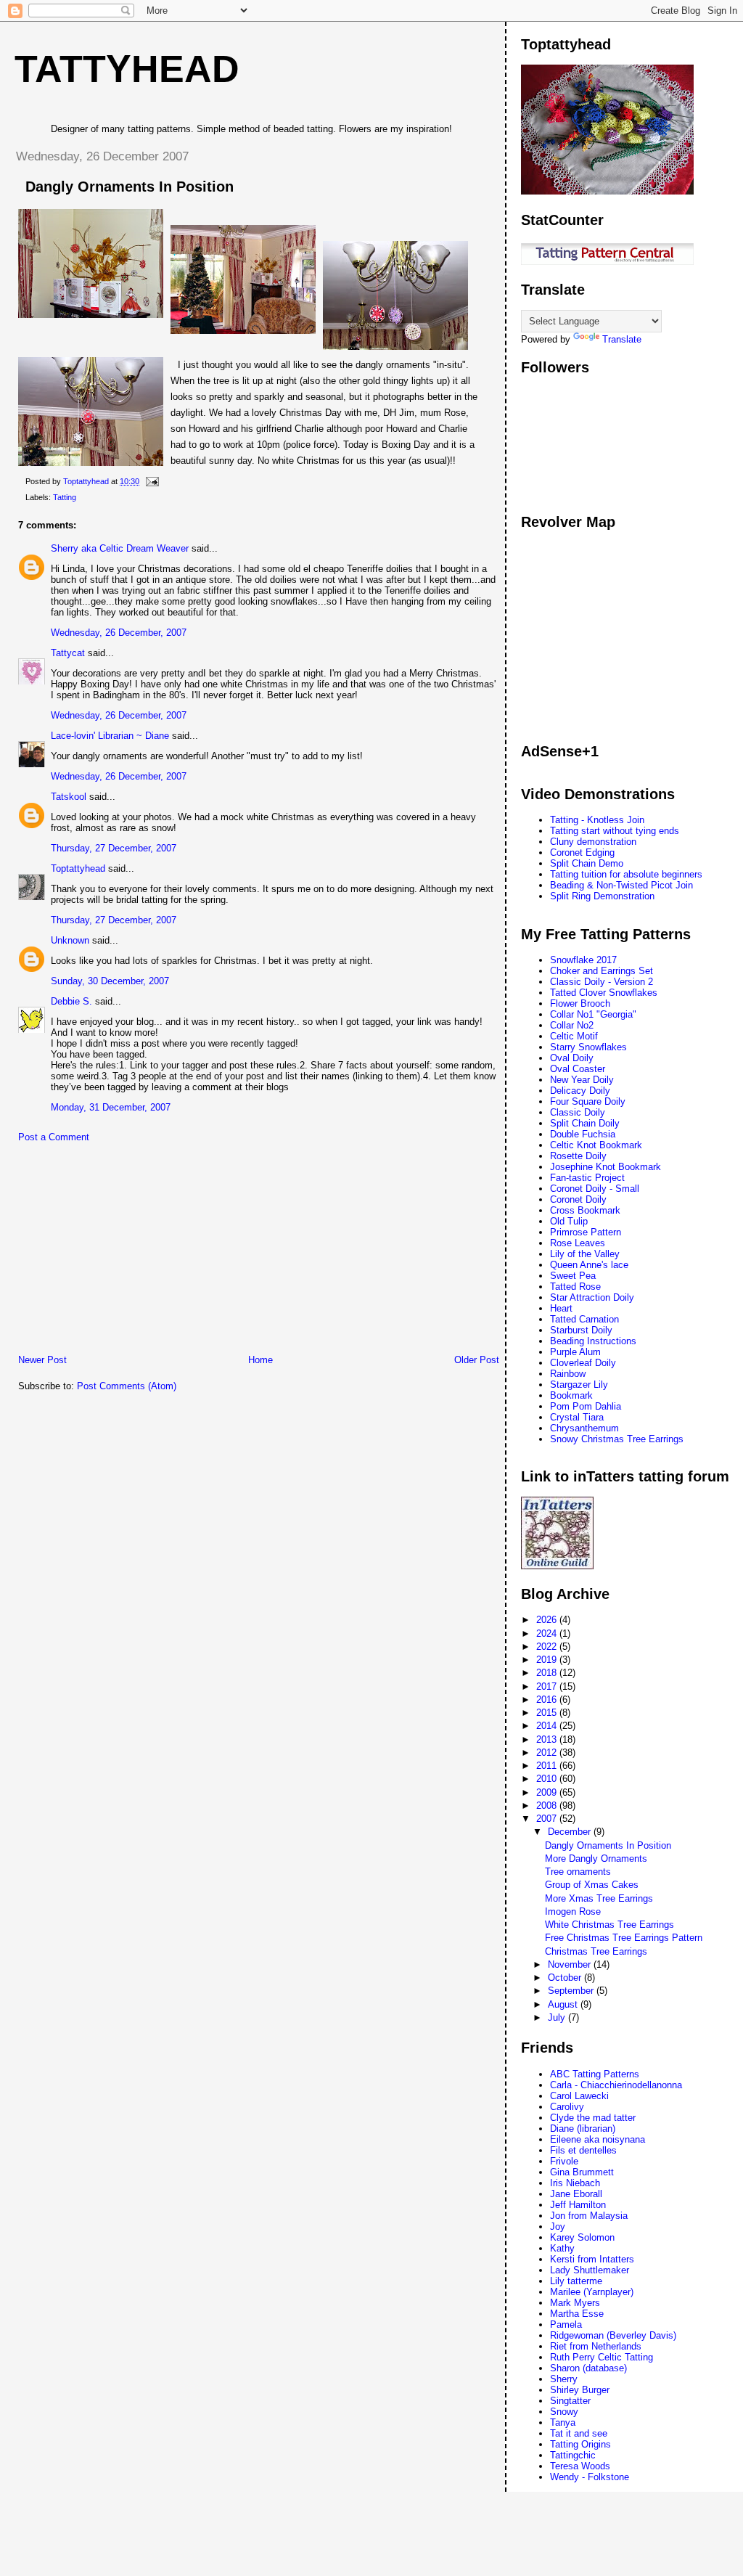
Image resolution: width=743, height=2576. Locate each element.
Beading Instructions (593, 1341)
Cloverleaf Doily (583, 1363)
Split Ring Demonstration (602, 896)
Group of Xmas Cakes (592, 1885)
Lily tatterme (576, 2281)
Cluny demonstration (593, 842)
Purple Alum (575, 1352)
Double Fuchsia (583, 1134)
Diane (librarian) (583, 2129)
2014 (548, 1726)
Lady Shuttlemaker (590, 2270)
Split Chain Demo (587, 863)
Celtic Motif (574, 1036)
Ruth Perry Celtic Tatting (602, 2357)
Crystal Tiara (577, 1417)
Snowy (564, 2412)
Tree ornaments (578, 1872)
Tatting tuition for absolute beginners (626, 874)
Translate (622, 339)
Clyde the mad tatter (593, 2118)
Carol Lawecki (579, 2096)
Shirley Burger (580, 2390)
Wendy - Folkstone (590, 2477)
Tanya (563, 2422)
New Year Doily (582, 1080)
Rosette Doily (578, 1156)
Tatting (65, 497)
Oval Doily (572, 1058)
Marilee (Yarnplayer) (592, 2292)
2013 (548, 1739)
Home (260, 1360)
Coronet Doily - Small (595, 1189)
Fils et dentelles (583, 2150)
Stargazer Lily (579, 1385)
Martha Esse (577, 2314)
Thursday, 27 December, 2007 (114, 848)
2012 (548, 1753)
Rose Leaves (578, 1243)
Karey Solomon (582, 2237)
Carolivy (567, 2107)
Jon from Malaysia (589, 2216)
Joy (558, 2227)
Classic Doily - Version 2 (602, 982)
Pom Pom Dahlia (586, 1406)
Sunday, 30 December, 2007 (110, 981)
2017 (548, 1686)
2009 (548, 1792)
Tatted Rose (575, 1287)
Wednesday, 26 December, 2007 (119, 633)
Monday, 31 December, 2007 (111, 1107)
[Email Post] (151, 481)
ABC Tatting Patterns (595, 2074)
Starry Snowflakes (588, 1047)
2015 (548, 1713)
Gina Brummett (582, 2172)
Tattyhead (127, 69)
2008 (548, 1806)
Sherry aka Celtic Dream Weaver (120, 548)
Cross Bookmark (585, 1210)
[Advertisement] (112, 1252)
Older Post (477, 1360)
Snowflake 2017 (583, 960)
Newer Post (42, 1360)
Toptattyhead (78, 868)
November (571, 1964)
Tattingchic (573, 2455)
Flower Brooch (580, 1003)
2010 (548, 1779)
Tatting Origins (580, 2444)
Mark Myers (575, 2303)
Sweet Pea (573, 1276)
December (571, 1832)
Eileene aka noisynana (598, 2139)
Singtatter (570, 2401)
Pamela (566, 2324)
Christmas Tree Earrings (596, 1951)
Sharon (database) (588, 2368)
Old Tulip (569, 1221)
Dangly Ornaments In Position (608, 1845)
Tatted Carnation (584, 1319)
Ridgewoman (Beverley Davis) (613, 2335)
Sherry (564, 2379)
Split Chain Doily (585, 1123)
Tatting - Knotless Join (597, 820)
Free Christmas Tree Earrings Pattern (624, 1938)
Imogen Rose (573, 1911)
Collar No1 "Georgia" (593, 1014)
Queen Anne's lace (589, 1265)
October (566, 1978)
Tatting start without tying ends (615, 831)
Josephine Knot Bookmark (606, 1167)
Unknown (70, 940)
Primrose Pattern (586, 1232)
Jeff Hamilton (578, 2205)
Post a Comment (54, 1137)
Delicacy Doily (580, 1091)
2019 (548, 1660)
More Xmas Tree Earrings (599, 1898)
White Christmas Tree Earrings (609, 1925)
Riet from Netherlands (596, 2346)
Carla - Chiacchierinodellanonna (616, 2085)
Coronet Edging (582, 852)
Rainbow (568, 1374)
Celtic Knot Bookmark (596, 1145)
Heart (561, 1308)
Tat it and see (579, 2433)
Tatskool (69, 797)
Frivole (564, 2161)
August (564, 2004)
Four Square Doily (588, 1101)
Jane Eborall (576, 2194)
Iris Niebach (575, 2183)
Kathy (562, 2248)
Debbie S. (71, 1001)
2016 (548, 1700)
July (558, 2017)
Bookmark (571, 1395)
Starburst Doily (581, 1330)
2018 (548, 1673)
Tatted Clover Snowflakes (604, 993)
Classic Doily (578, 1112)
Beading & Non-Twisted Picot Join (621, 885)
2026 (548, 1620)
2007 (548, 1819)
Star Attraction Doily (592, 1297)
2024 (548, 1633)
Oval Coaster (578, 1069)
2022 (548, 1647)
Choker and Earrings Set (602, 971)
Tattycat (68, 653)
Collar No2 (572, 1025)
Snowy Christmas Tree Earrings (617, 1439)
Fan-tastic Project (587, 1178)
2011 (548, 1766)
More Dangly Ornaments (596, 1859)
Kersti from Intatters (592, 2259)
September (572, 1991)
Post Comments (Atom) (127, 1386)
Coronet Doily (578, 1199)
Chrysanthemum (584, 1428)
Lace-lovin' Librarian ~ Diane (110, 736)
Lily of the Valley (585, 1254)
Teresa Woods (580, 2466)
